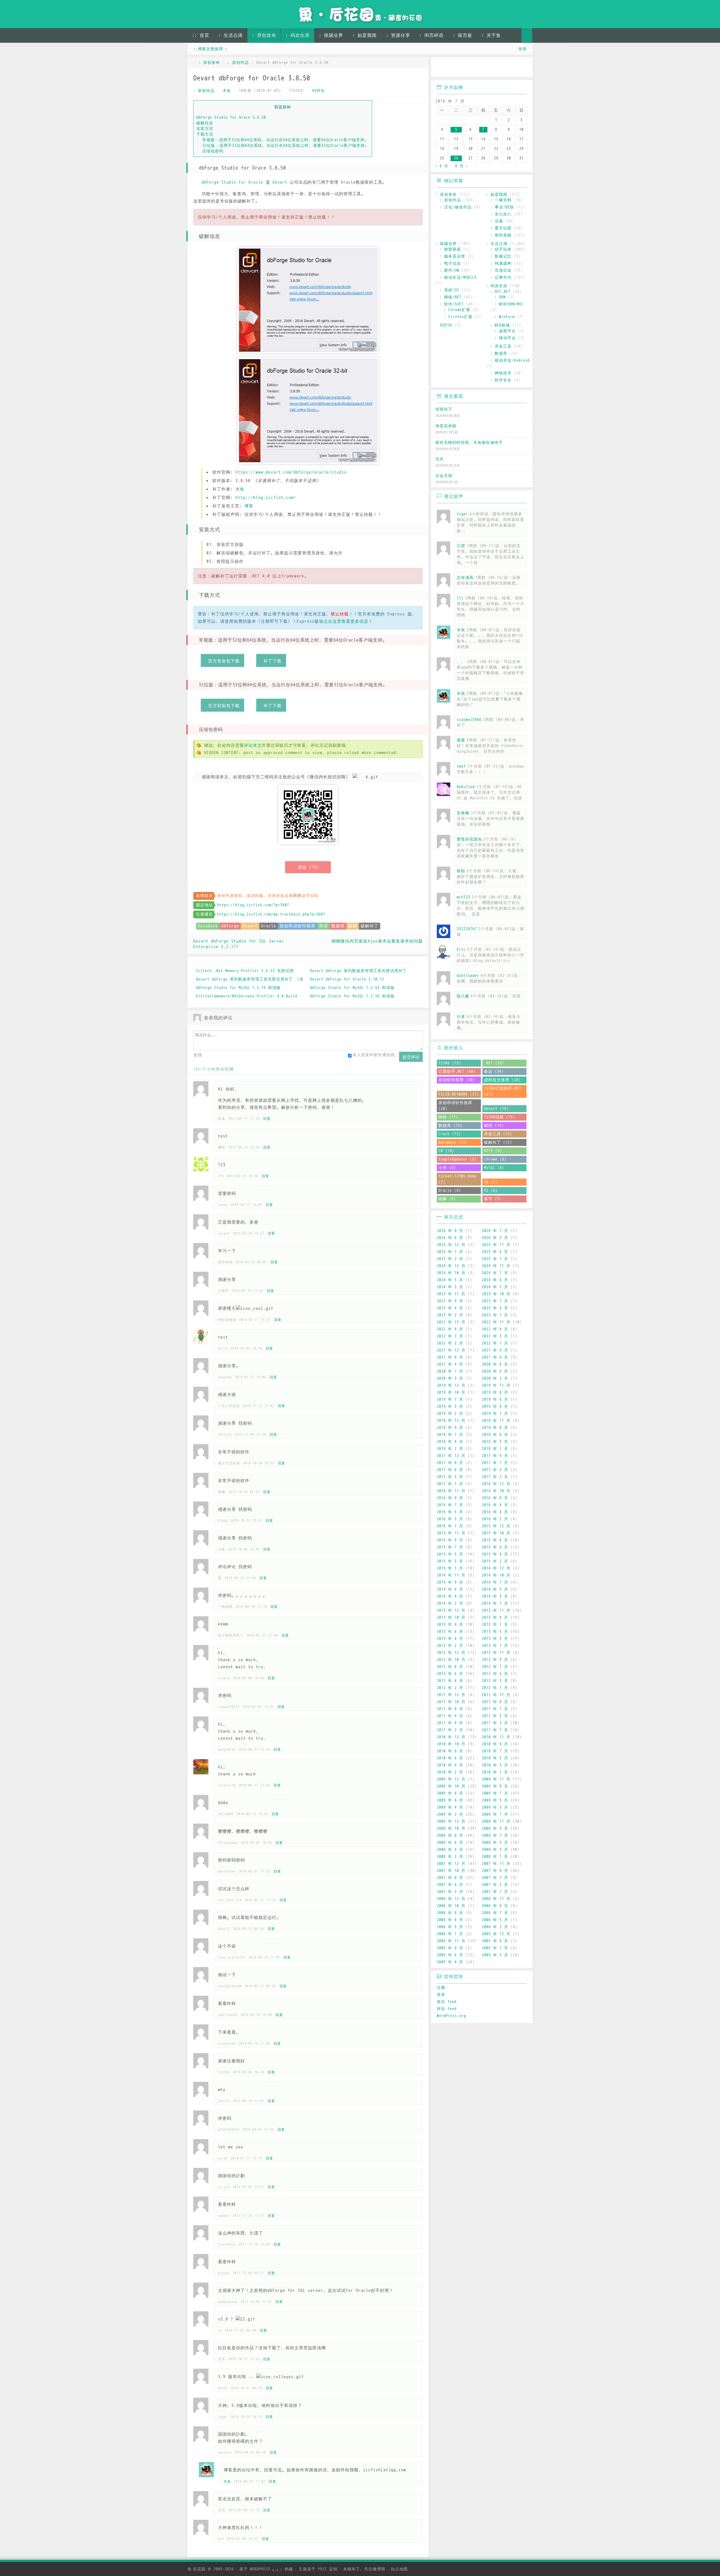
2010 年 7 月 (495, 1751)
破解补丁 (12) (498, 1142)
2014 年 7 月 (495, 1582)
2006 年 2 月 (495, 1927)
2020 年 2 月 (495, 1378)
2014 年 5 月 (495, 1589)
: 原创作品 (238, 63)
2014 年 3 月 (495, 1596)
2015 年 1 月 (450, 1568)
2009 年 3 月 (495, 1807)
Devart (280, 182)
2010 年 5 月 (495, 1758)
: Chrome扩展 (457, 310)
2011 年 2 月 (450, 1730)
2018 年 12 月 (451, 1421)
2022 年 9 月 (450, 1329)
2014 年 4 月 (450, 1596)
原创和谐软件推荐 (298, 926)
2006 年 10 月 (451, 1906)
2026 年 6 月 (450, 1238)
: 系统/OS (449, 290)
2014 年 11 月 (451, 1575)
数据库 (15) (450, 1126)
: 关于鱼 (491, 35)
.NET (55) (494, 1063)
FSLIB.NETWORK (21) (459, 1094)
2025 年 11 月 (496, 1245)
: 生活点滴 (231, 35)
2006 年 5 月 (495, 1920)
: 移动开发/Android (510, 360)
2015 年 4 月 (495, 1554)
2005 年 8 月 (450, 1948)
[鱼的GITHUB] (457, 68)
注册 (441, 1988)
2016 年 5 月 (450, 1512)
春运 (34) (494, 1072)
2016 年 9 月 (450, 1498)
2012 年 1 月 (495, 1688)
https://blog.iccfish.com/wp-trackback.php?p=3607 (271, 914)
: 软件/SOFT (452, 304)
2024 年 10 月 (451, 1273)
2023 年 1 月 (495, 1315)
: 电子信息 (450, 263)
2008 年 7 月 (495, 1836)
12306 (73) (450, 1063)
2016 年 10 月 (496, 1491)
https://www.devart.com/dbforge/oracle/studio (291, 472)
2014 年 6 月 (450, 1589)
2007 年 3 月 (495, 1885)
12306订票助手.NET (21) (503, 1091)
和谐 (323, 926)
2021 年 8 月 (450, 1357)
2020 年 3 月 (450, 1378)
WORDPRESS (266, 2569)
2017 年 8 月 (450, 1463)
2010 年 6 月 (450, 1758)
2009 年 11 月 (496, 1779)
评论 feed (447, 2009)
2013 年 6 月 (450, 1632)
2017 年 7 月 (495, 1463)
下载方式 (205, 134)
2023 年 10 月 (496, 1294)
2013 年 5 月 (495, 1632)
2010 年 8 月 (450, 1751)
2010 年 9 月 (495, 1744)
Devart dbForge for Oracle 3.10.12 (347, 979)
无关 (440, 459)
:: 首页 (201, 35)
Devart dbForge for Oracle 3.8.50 (252, 78)
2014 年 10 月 (496, 1575)
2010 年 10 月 (451, 1744)
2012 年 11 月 (496, 1653)
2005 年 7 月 (495, 1948)
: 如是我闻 (364, 35)
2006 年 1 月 (450, 1934)
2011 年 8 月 (450, 1709)
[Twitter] (490, 68)
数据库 (338, 926)
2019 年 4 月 (495, 1407)
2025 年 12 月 (451, 1245)
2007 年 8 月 (450, 1878)
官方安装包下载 (224, 661)
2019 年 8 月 (495, 1392)
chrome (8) (495, 1159)
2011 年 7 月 (495, 1709)
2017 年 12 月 (451, 1456)
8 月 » (462, 166)
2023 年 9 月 (450, 1301)
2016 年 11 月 (451, 1491)
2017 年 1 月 (450, 1484)
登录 (523, 49)
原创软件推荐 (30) (457, 1080)
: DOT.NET (500, 292)
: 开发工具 (501, 346)
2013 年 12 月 (451, 1610)
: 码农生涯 (298, 35)
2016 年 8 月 (495, 1498)
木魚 (227, 91)
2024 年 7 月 (495, 1273)
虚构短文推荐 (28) (502, 1080)
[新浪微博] (441, 68)
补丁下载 (273, 661)
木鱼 (240, 489)
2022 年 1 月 (495, 1343)
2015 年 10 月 (496, 1533)
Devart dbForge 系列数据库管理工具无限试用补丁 (358, 971)
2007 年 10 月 (451, 1871)
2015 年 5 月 (450, 1554)
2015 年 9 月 (450, 1540)
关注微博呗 (375, 2569)
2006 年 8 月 (450, 1913)
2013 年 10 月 (451, 1618)
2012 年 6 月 (450, 1674)
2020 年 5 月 (495, 1371)
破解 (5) (447, 1199)
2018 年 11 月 (496, 1421)
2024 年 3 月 (450, 1287)
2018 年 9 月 (450, 1428)
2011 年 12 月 (451, 1695)
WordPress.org (451, 2016)
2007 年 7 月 (495, 1878)
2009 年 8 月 (450, 1793)
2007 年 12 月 (451, 1864)
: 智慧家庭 (450, 249)
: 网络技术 (501, 373)
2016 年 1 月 (450, 1526)
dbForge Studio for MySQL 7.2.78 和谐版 (238, 988)
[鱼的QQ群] (474, 68)
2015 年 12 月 (496, 1526)
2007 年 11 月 (496, 1864)
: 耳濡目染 (501, 270)
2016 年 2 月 (495, 1519)
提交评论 (411, 1057)
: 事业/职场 (502, 207)
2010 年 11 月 (496, 1737)
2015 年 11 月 (451, 1533)
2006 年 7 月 (495, 1913)
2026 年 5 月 (495, 1238)
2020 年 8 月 (495, 1364)
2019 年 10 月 (451, 1392)
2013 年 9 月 (495, 1618)
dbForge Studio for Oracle (232, 182)
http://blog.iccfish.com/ (266, 498)
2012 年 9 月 (495, 1660)
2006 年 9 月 (495, 1906)
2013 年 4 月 (450, 1639)
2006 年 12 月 (451, 1899)
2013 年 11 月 (496, 1610)
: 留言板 (463, 35)
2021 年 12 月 (451, 1350)
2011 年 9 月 (495, 1702)
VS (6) (491, 1191)
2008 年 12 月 (451, 1821)
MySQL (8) (494, 1168)
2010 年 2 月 (450, 1772)
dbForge (230, 926)
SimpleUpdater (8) (458, 1159)
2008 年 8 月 (450, 1836)
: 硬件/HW (449, 270)
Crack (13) (450, 1134)
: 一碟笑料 (501, 200)
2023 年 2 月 (450, 1315)
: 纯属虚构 (501, 263)
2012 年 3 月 (495, 1681)
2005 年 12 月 (496, 1934)
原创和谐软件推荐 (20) (455, 1106)
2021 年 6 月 (495, 1357)
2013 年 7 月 (495, 1625)
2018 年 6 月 (495, 1435)
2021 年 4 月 (450, 1364)
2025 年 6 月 (495, 1252)
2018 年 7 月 (450, 1435)
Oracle (269, 926)
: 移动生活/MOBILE (458, 277)
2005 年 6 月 (450, 1955)
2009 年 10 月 (451, 1786)
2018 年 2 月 (450, 1449)
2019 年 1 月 (495, 1414)
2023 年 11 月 (451, 1294)
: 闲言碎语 (431, 35)
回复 (267, 1119)
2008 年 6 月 (450, 1843)
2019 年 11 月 (496, 1385)
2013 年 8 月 (450, 1625)
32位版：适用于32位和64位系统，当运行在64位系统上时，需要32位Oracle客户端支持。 (286, 145)
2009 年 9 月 (495, 1786)
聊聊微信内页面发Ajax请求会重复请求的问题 (377, 941)
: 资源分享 (398, 35)
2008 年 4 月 (450, 1850)
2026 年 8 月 (450, 1231)
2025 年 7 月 (450, 1252)
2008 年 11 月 (496, 1821)
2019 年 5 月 (450, 1407)
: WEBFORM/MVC (509, 304)
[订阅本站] (523, 68)
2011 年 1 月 (495, 1730)
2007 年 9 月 (495, 1871)
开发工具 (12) (498, 1134)
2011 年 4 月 (450, 1723)
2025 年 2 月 (450, 1259)
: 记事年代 (501, 277)
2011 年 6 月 (450, 1716)
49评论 (318, 91)
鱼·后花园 (197, 2569)
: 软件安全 (501, 380)
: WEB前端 (500, 325)
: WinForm (505, 317)
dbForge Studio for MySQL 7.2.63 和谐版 (352, 988)
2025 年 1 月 (495, 1259)
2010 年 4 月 (450, 1765)
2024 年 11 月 (496, 1266)
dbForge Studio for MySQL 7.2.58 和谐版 (352, 996)
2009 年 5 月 (495, 1800)
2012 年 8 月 (450, 1667)
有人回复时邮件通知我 (374, 1055)
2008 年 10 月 (451, 1828)
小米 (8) (447, 1168)
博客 (249, 506)
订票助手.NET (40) (457, 1072)
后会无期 (444, 476)
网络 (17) (448, 1117)
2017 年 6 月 (450, 1470)
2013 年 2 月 (450, 1646)
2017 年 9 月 (495, 1456)
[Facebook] (506, 68)
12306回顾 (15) (499, 1117)
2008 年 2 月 (450, 1857)
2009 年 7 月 (495, 1793)
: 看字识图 (501, 228)
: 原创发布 (264, 35)
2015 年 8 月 (495, 1540)
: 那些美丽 (501, 235)
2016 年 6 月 (495, 1505)
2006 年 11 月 (496, 1899)
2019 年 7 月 (450, 1400)
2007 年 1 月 (495, 1892)
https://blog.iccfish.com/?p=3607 (253, 905)
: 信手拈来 (501, 249)
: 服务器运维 (452, 256)
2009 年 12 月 (451, 1779)
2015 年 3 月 (450, 1561)
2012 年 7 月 (495, 1667)
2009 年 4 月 (450, 1807)
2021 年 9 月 (495, 1350)
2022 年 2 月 (450, 1343)
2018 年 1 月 (495, 1449)
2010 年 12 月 (451, 1737)
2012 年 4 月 (450, 1681)
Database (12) (453, 1142)
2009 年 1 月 (495, 1814)
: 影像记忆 (501, 256)
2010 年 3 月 (495, 1765)
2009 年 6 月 (450, 1800)
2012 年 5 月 (495, 1674)
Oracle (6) (450, 1191)
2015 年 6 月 (495, 1547)
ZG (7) (491, 1182)
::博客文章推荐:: (210, 49)
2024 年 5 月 (450, 1280)
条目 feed (447, 2002)
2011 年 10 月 (451, 1702)
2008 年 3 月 (495, 1850)
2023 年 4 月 (450, 1308)
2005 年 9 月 (495, 1941)
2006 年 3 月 (450, 1927)
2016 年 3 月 (450, 1519)
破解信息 (205, 123)
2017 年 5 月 (495, 1470)
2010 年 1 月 (495, 1772)
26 (456, 158)
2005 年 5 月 (495, 1955)
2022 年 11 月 (496, 1322)
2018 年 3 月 (495, 1442)
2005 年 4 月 (450, 1962)
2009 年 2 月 (450, 1814)
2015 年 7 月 (450, 1547)
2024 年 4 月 (495, 1280)
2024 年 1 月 (495, 1287)
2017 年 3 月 (450, 1477)
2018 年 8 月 (495, 1428)
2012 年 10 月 (451, 1660)
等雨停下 (444, 409)
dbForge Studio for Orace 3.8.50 (231, 117)
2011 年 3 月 (495, 1723)
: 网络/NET (451, 297)
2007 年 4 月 (450, 1885)
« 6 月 (442, 166)
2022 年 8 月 (495, 1329)
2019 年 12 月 (451, 1385)
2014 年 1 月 (495, 1603)
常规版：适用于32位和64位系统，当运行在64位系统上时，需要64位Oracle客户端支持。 (285, 140)
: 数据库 (499, 353)
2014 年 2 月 (450, 1603)
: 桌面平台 (505, 331)
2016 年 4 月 (495, 1512)
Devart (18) (496, 1109)
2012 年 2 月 (450, 1688)
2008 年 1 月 (495, 1857)
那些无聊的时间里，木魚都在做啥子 (469, 443)
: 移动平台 (505, 338)
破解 (353, 926)
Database (208, 926)
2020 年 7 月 (450, 1371)
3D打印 (446, 325)
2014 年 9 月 (450, 1582)
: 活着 (497, 221)
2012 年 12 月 (451, 1653)
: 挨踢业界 (331, 35)
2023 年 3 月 (495, 1308)
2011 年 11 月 (496, 1695)
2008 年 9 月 (495, 1828)
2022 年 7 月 (450, 1336)
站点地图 (399, 2569)
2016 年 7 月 (450, 1505)
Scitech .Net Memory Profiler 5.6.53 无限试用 (245, 971)
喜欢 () (309, 867)
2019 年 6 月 (495, 1400)
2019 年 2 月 (450, 1414)
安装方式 (205, 129)
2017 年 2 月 (495, 1477)
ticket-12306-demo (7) (458, 1179)
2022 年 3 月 (495, 1336)
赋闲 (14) (494, 1126)
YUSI (322, 2569)
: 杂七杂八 (501, 214)
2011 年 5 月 (495, 1716)
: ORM (500, 297)
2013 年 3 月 (495, 1639)
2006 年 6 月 (450, 1920)
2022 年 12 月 (451, 1322)
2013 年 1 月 (495, 1646)
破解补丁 (370, 926)
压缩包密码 (213, 151)
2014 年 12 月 (496, 1568)
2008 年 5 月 (495, 1843)
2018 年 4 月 (450, 1442)
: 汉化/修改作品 (456, 207)
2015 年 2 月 (495, 1561)
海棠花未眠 (446, 426)
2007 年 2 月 (450, 1892)
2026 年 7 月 (495, 1231)
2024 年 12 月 (451, 1266)
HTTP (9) (493, 1151)
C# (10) (446, 1151)
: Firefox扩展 (458, 317)
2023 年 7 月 (495, 1301)
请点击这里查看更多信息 (344, 621)
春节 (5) (493, 1199)
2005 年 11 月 (451, 1941)
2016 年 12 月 (496, 1484)
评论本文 (253, 745)
